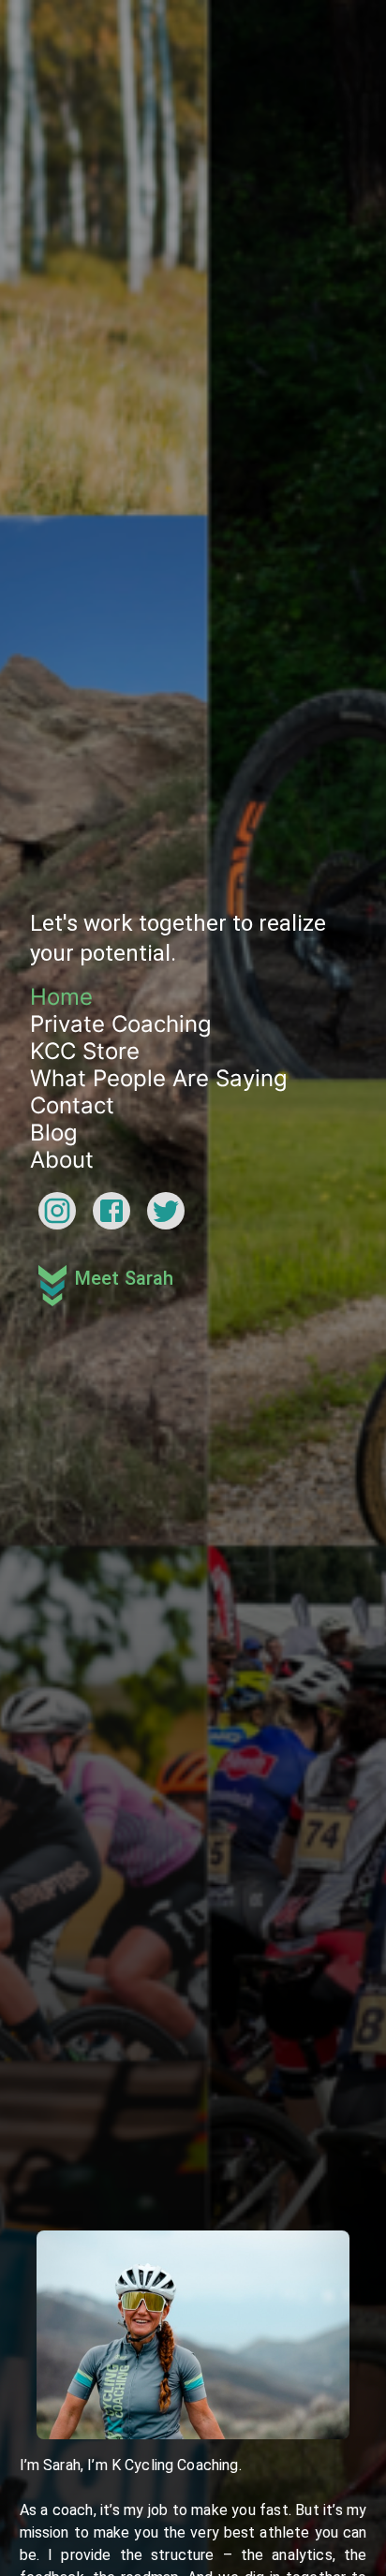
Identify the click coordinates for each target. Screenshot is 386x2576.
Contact (72, 1285)
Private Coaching (121, 1204)
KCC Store (85, 1231)
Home (61, 1177)
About (62, 1340)
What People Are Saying (159, 1258)
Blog (54, 1312)
